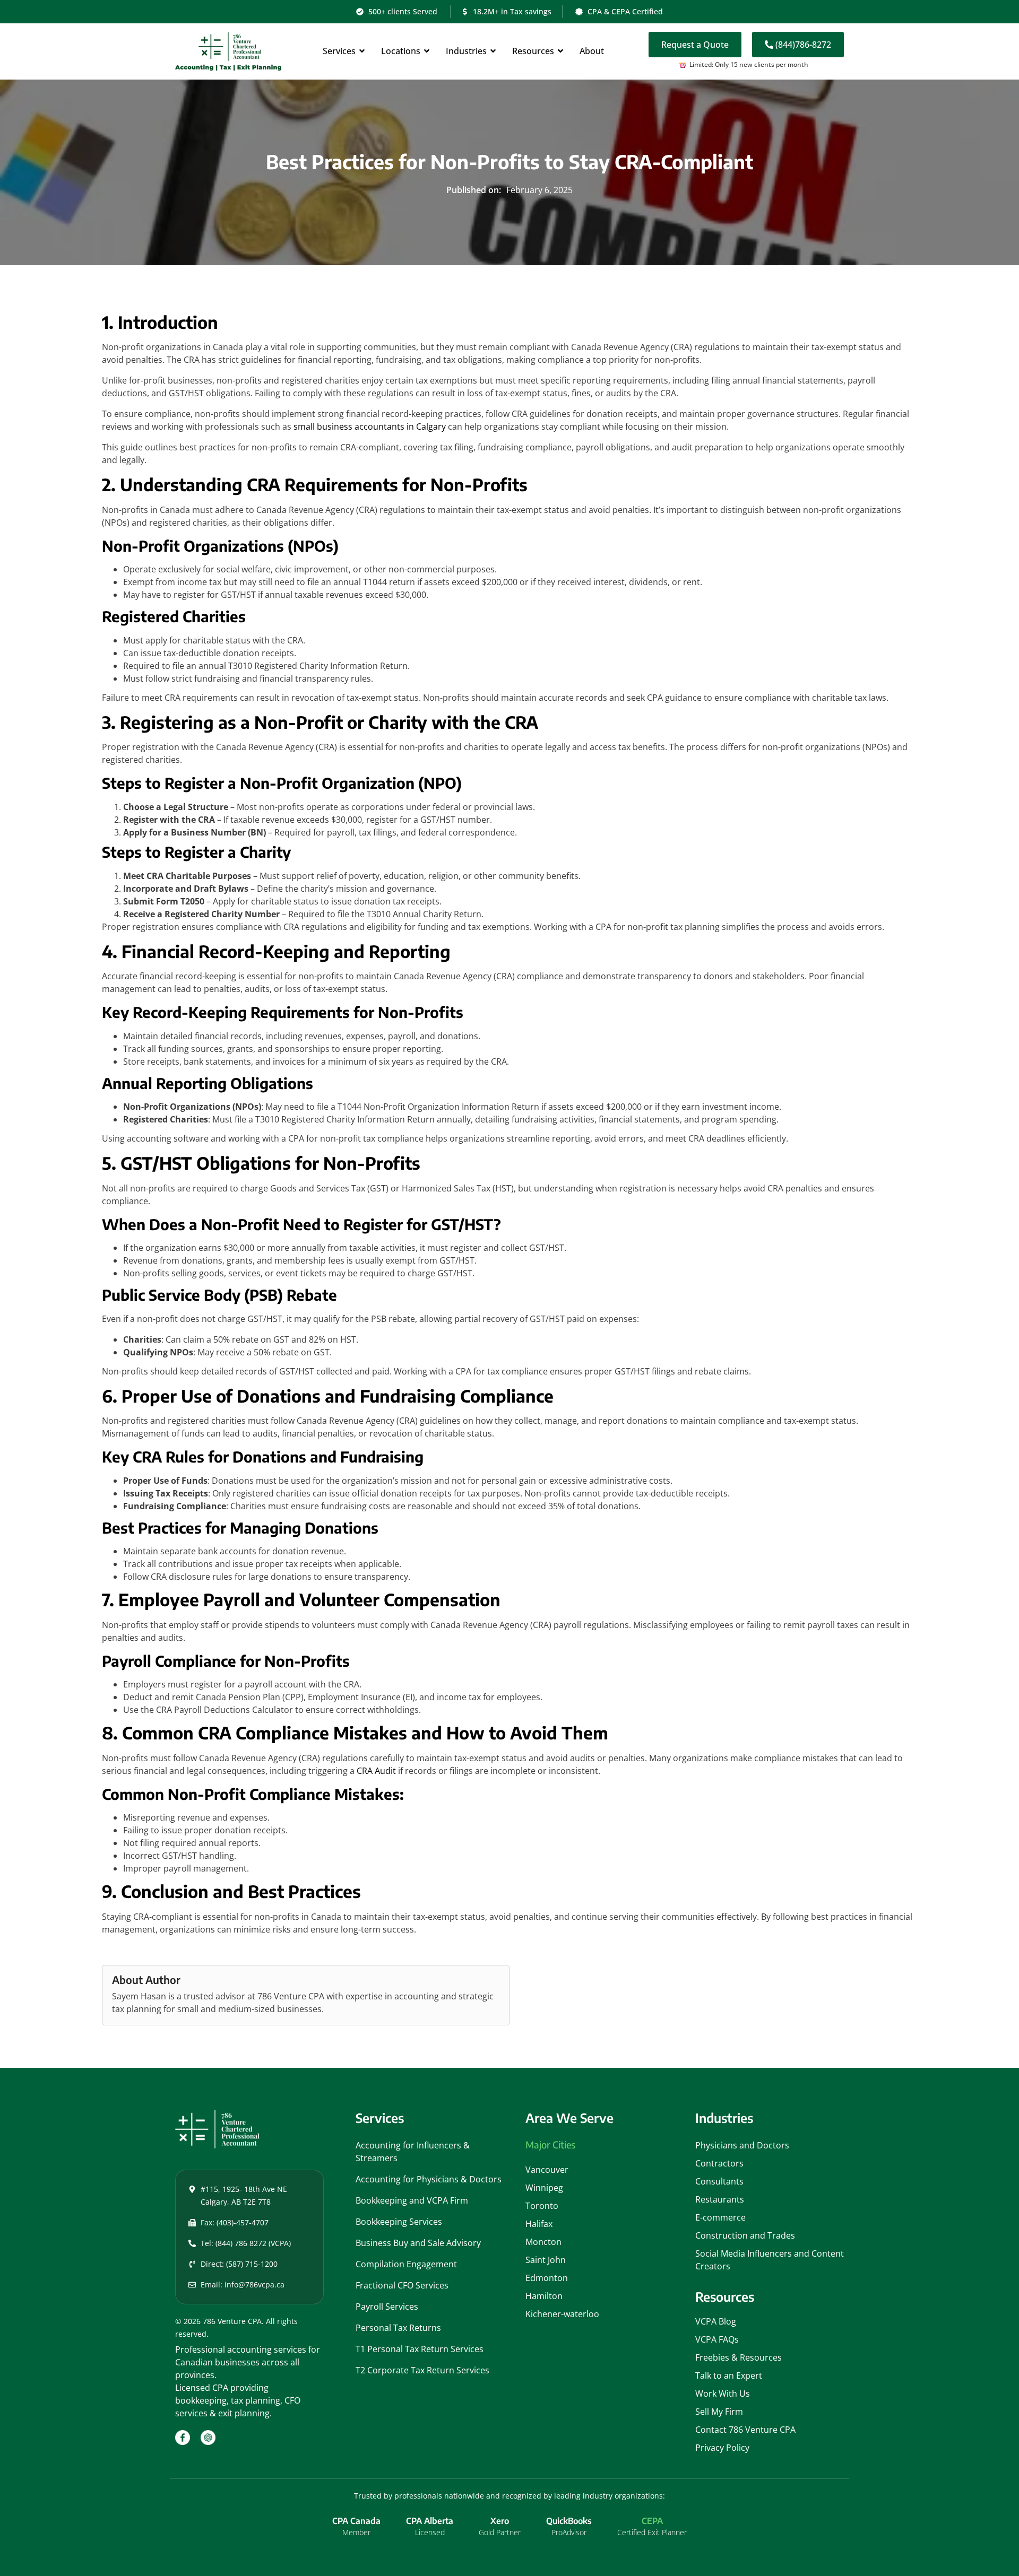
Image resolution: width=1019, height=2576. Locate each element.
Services (339, 51)
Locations (401, 51)
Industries (466, 51)
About (592, 51)
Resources (533, 51)
